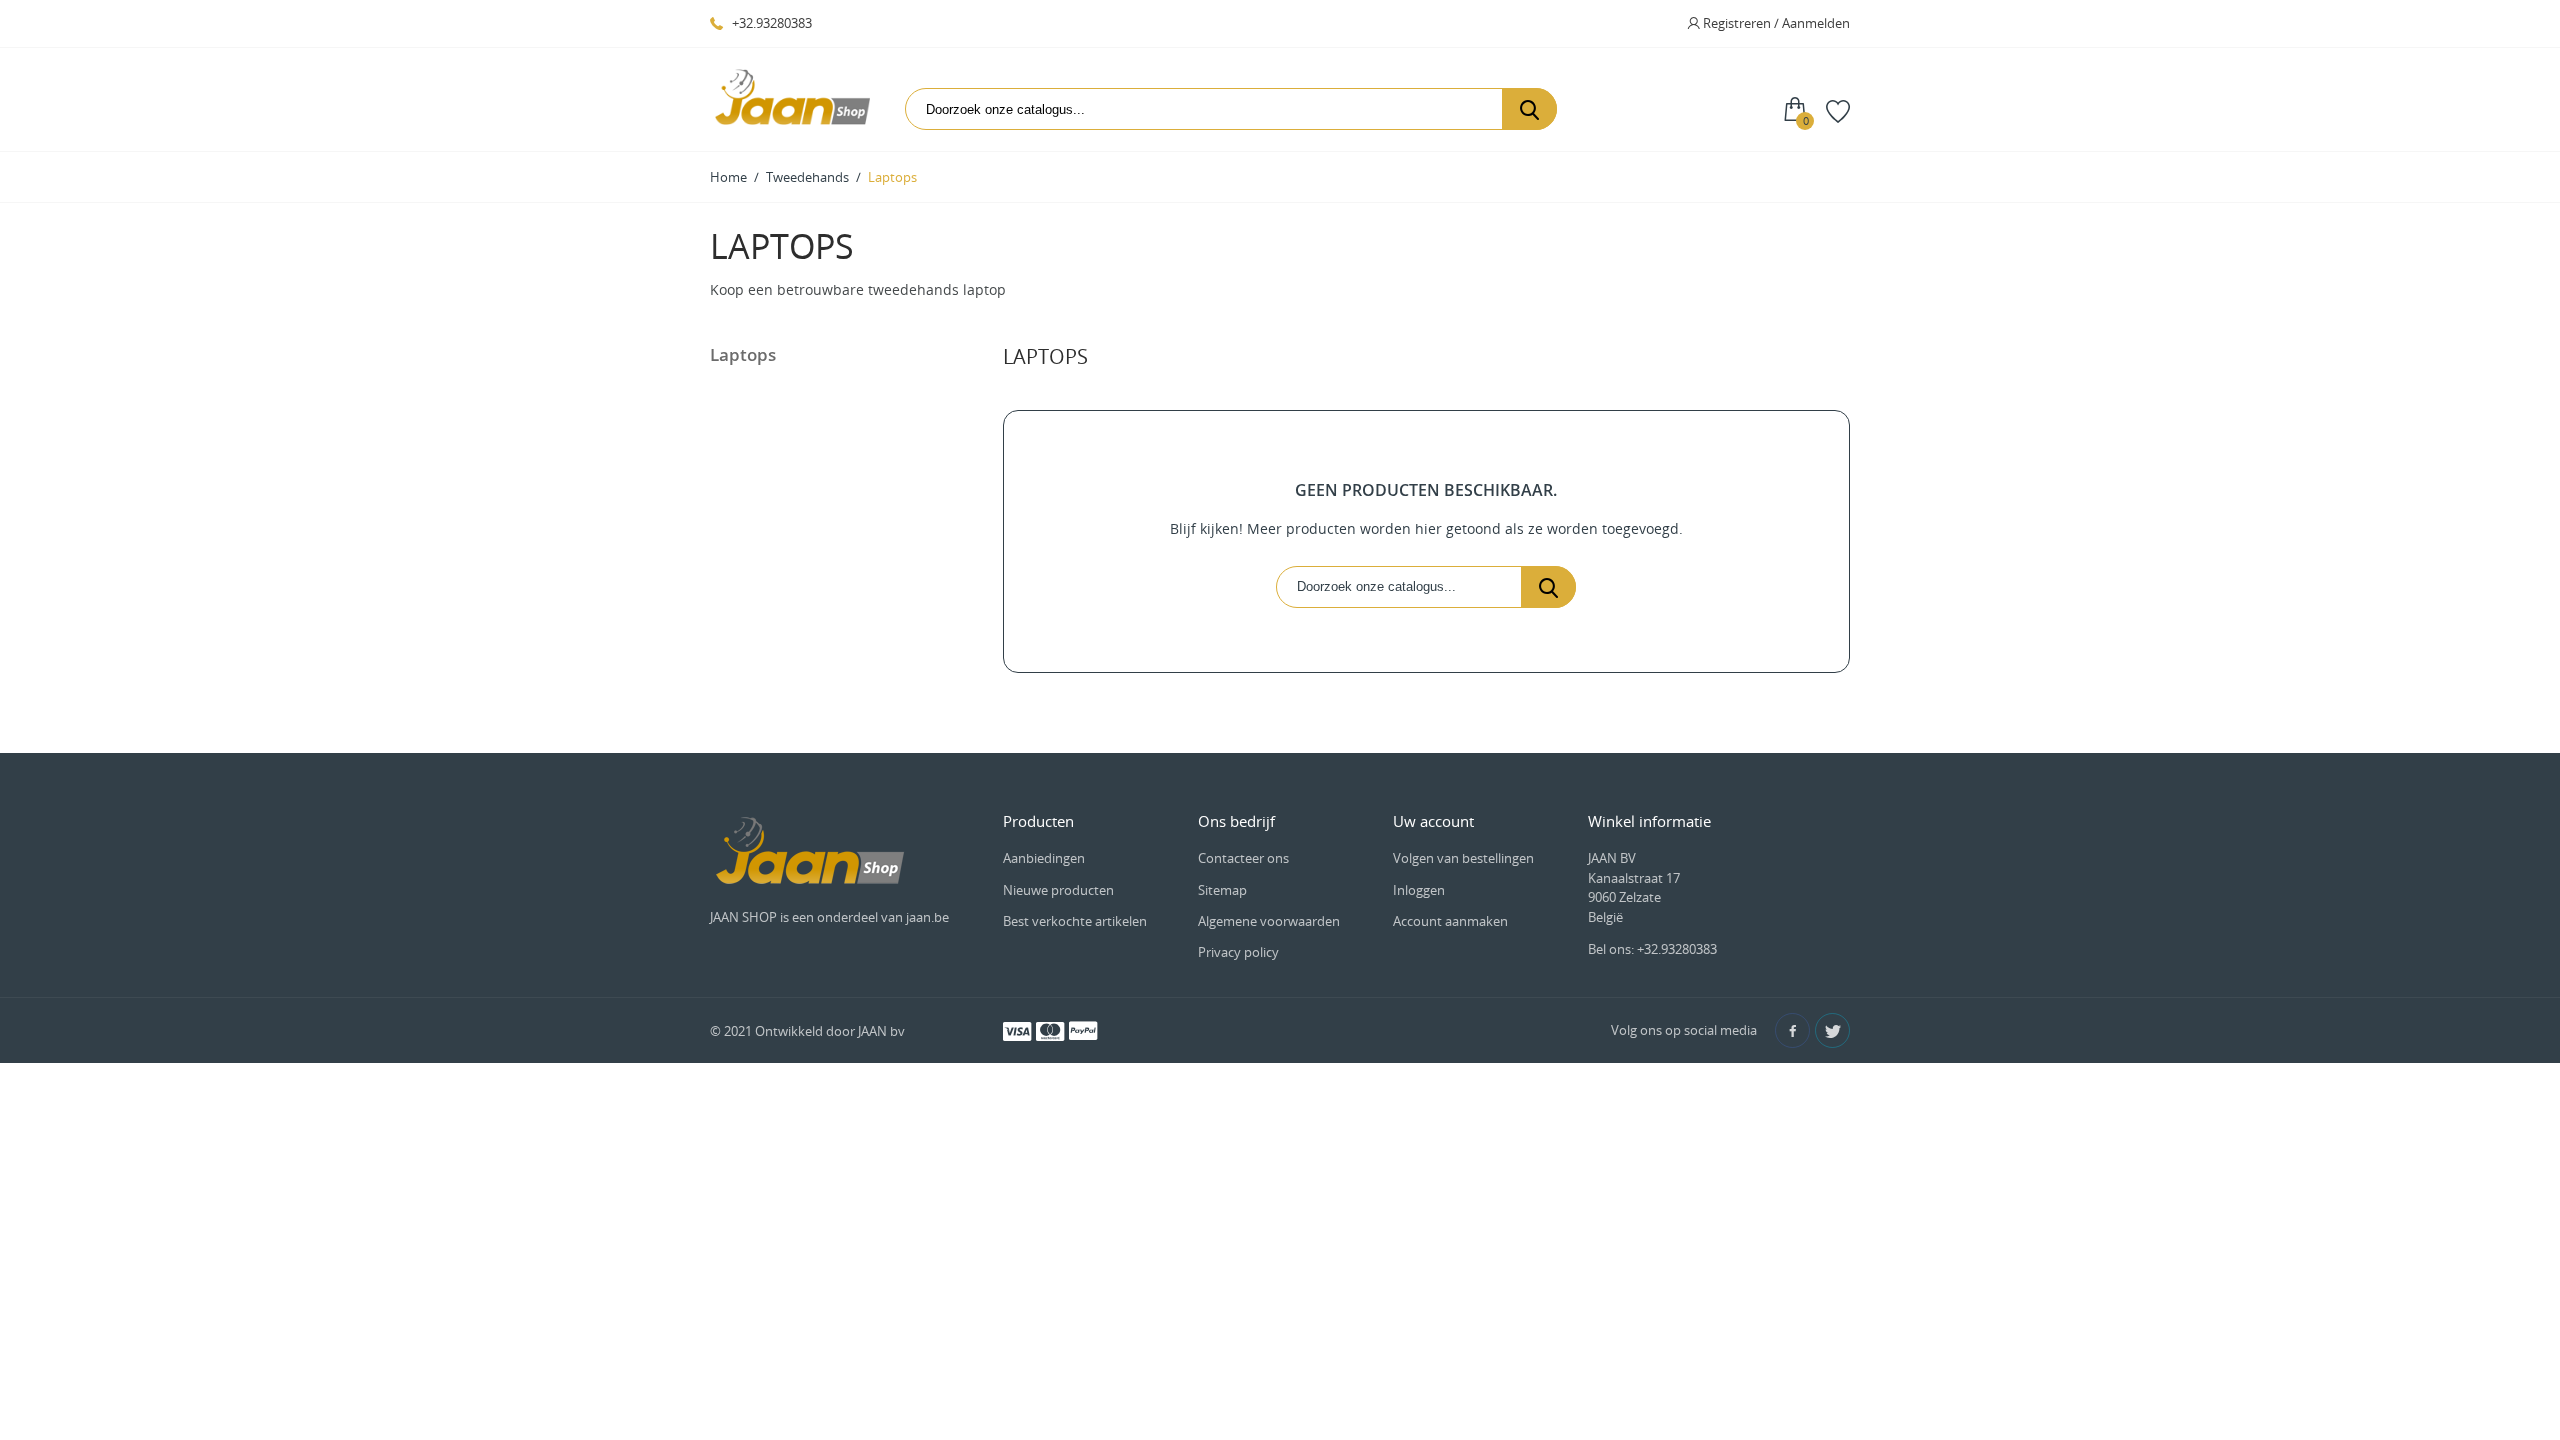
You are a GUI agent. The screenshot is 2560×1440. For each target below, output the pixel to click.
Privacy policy (1238, 952)
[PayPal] (1083, 1030)
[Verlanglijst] (1838, 109)
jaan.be (927, 917)
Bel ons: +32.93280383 (1652, 949)
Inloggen (1419, 890)
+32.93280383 (770, 23)
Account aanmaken (1450, 921)
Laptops (743, 354)
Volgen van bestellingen (1463, 858)
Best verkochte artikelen (1075, 921)
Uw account (1433, 821)
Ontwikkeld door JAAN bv (830, 1031)
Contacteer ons (1243, 858)
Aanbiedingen (1044, 858)
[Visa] (1017, 1030)
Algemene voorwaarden (1269, 921)
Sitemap (1222, 890)
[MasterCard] (1050, 1030)
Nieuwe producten (1058, 890)
